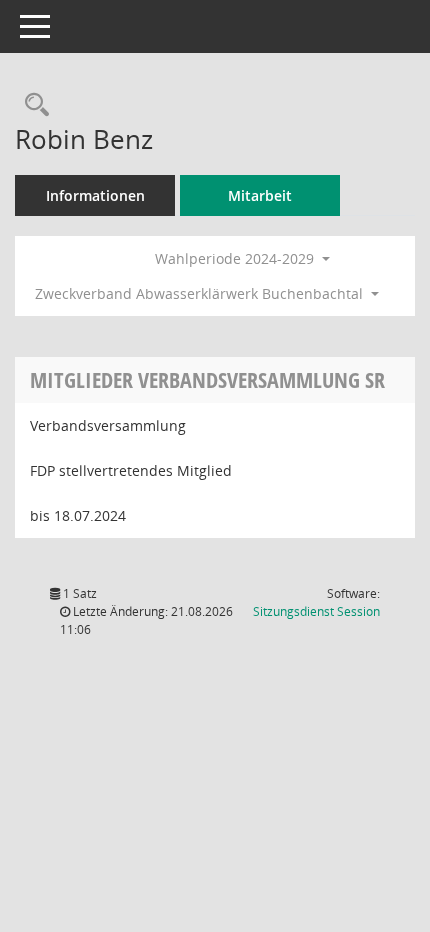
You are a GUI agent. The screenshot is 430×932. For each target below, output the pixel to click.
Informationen (95, 195)
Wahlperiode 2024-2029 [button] (236, 258)
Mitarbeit (260, 195)
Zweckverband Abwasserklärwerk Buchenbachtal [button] (201, 293)
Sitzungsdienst (316, 611)
